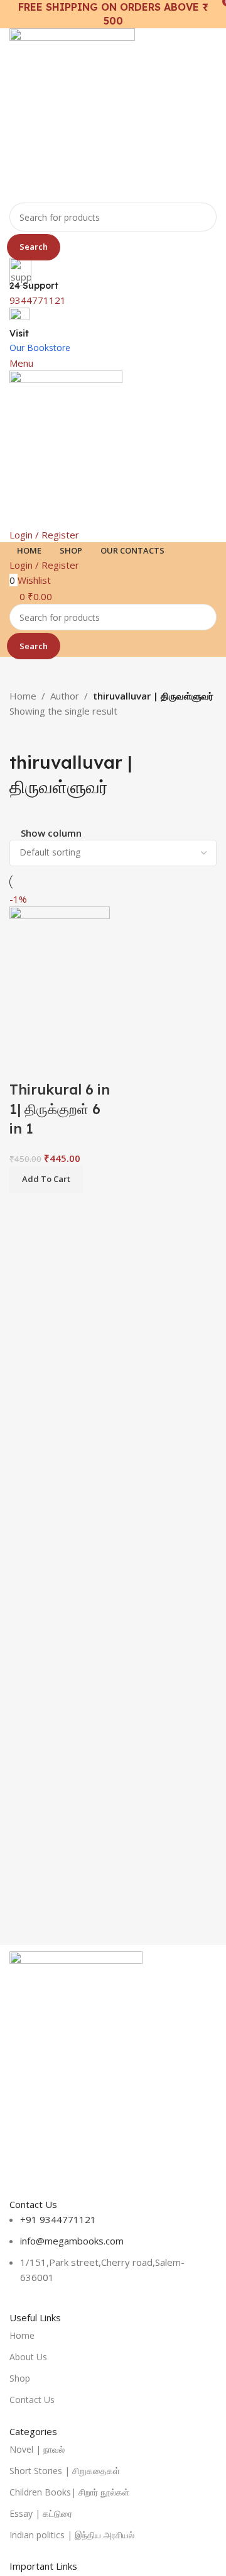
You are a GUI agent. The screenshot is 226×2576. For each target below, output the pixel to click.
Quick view (59, 1064)
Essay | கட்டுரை (41, 2513)
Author (65, 696)
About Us (28, 2357)
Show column (51, 833)
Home (23, 696)
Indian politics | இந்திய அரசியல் (72, 2535)
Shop (20, 2378)
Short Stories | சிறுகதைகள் (65, 2471)
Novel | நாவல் (37, 2449)
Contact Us (32, 2400)
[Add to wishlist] (93, 1064)
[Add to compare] (25, 1064)
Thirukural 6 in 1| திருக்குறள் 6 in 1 (60, 1109)
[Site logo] (72, 114)
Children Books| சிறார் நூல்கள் (69, 2492)
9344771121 (38, 300)
